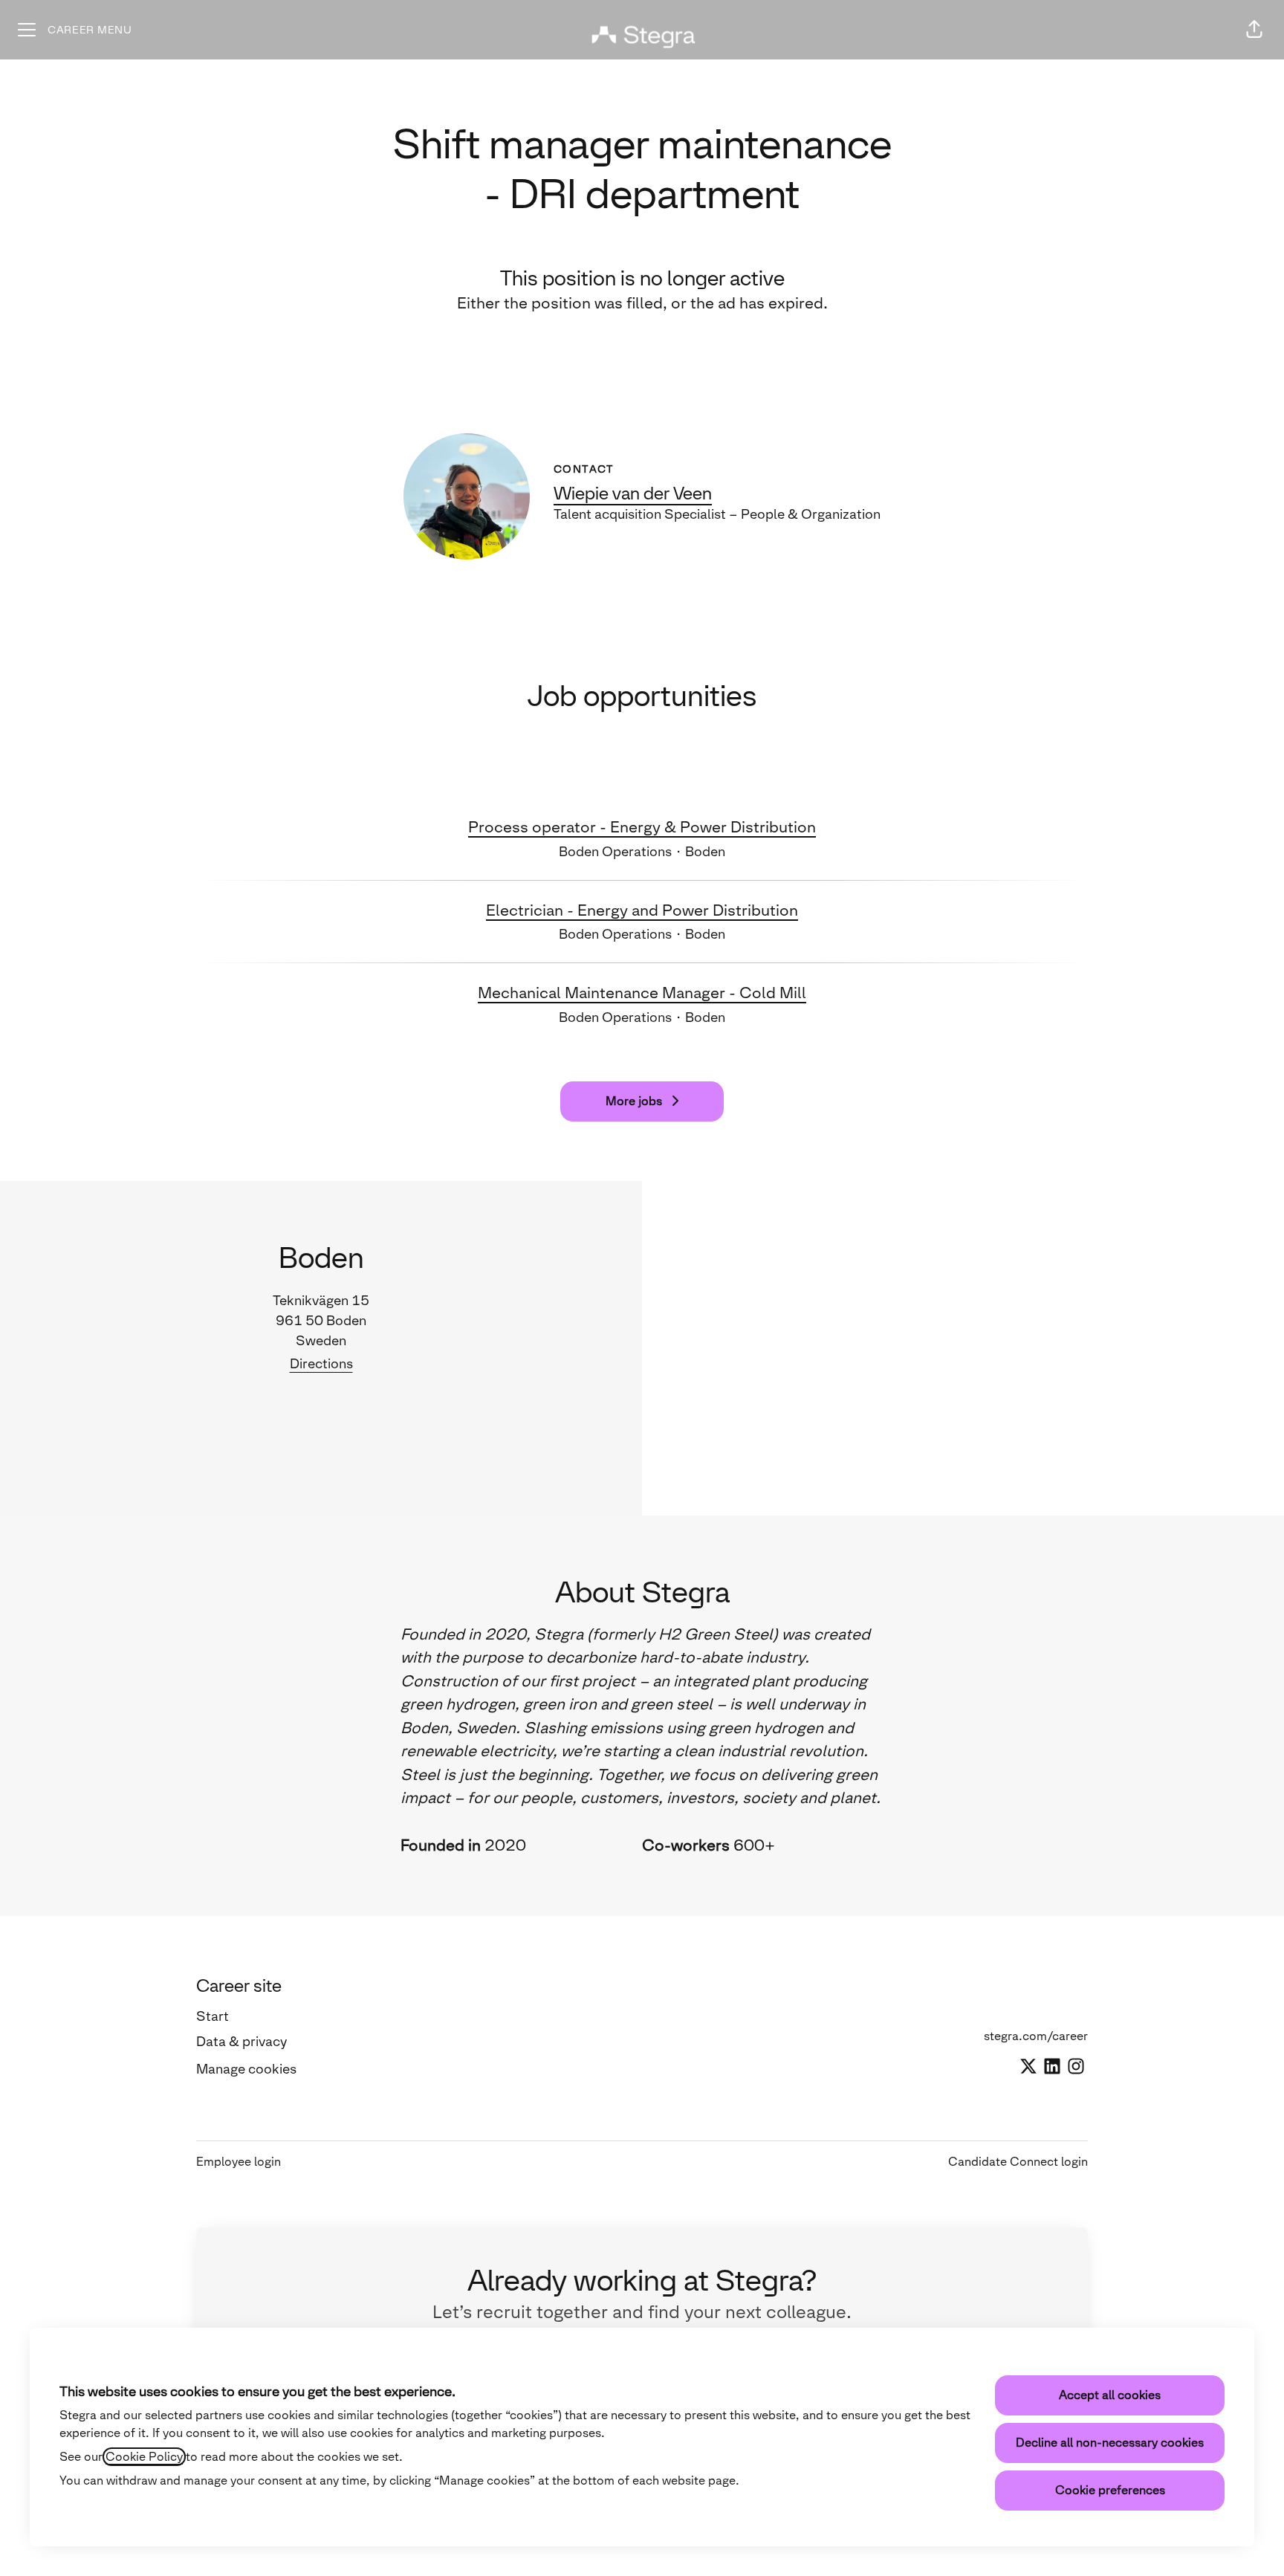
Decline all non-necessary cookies (1110, 2443)
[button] (1254, 30)
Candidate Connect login (1018, 2162)
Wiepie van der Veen (633, 493)
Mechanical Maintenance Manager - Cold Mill (642, 993)
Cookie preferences (1110, 2490)
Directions (321, 1364)
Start (213, 2016)
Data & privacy (241, 2042)
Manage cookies (246, 2069)
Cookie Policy (144, 2457)
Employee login (239, 2162)
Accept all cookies (1110, 2395)
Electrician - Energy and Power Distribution (642, 910)
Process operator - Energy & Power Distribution (642, 827)
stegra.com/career (1036, 2036)
